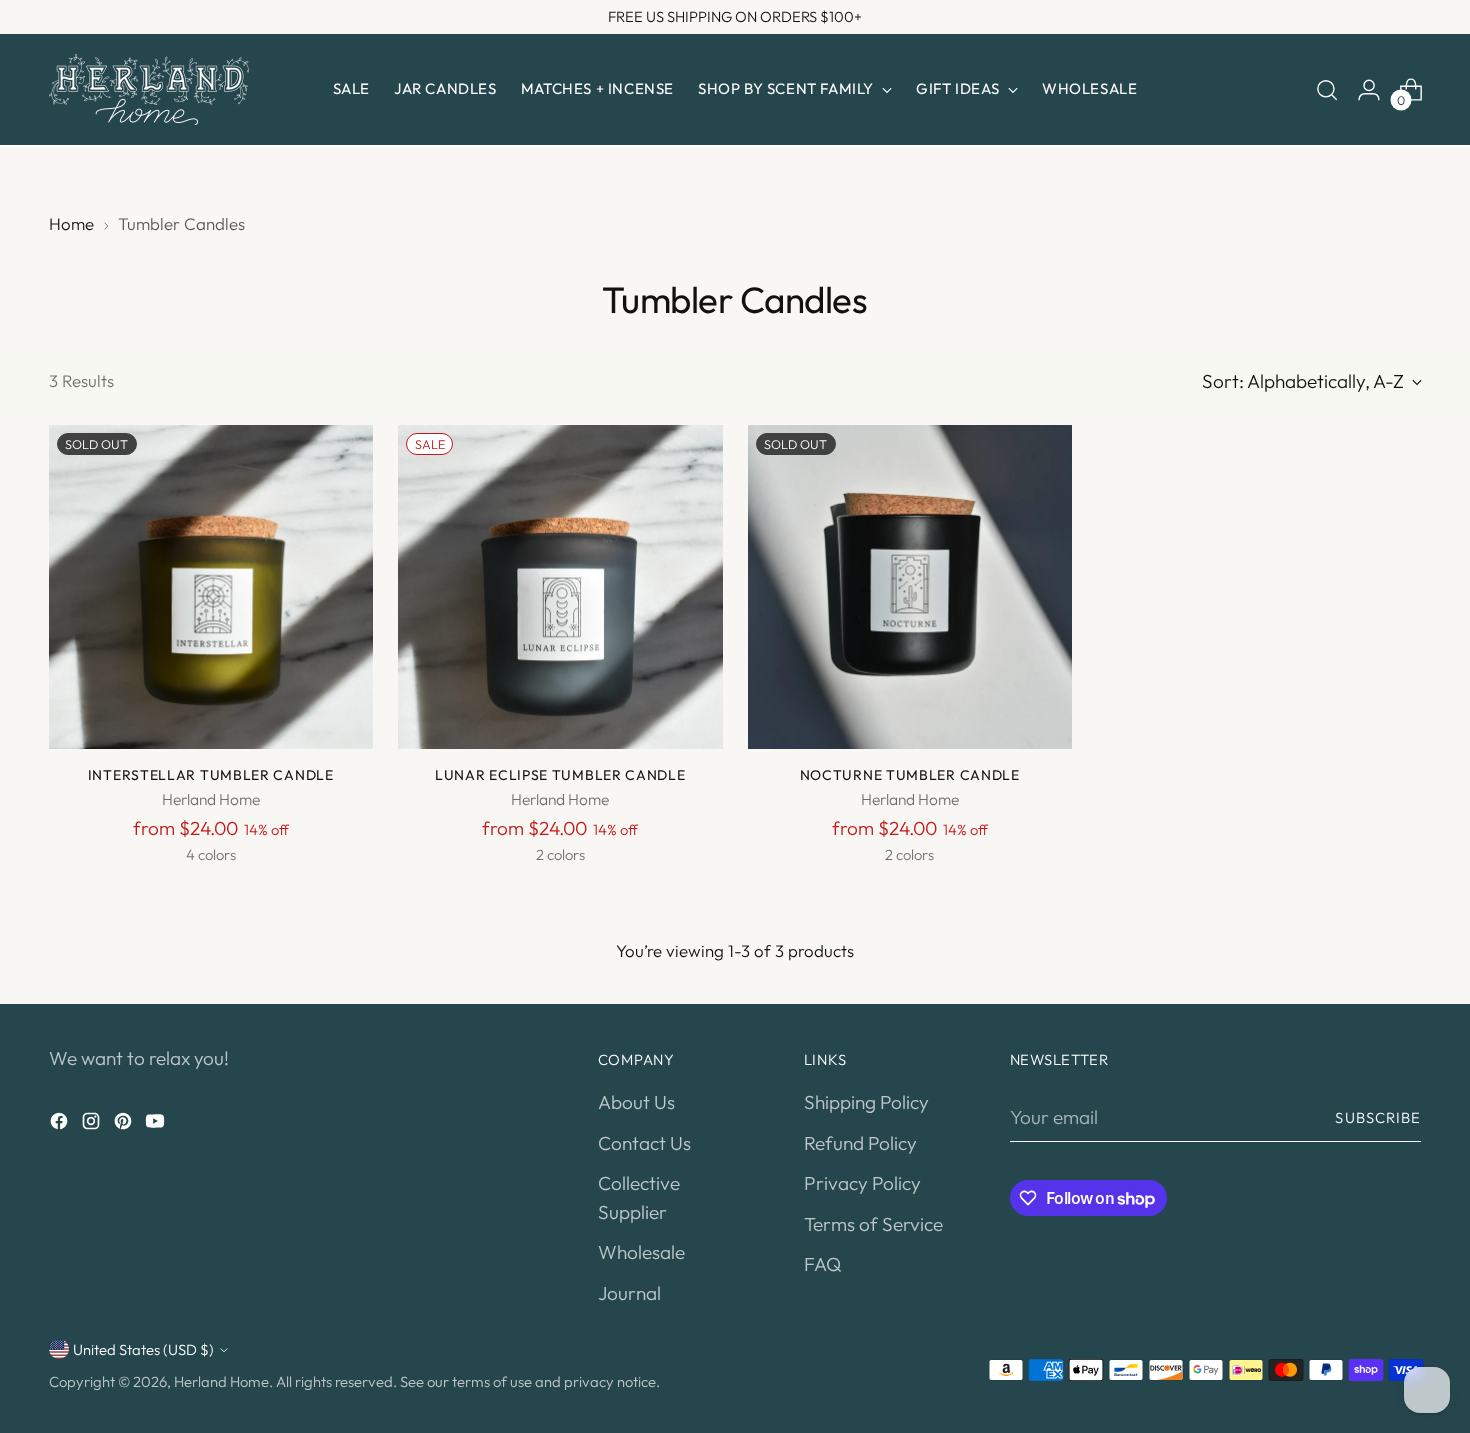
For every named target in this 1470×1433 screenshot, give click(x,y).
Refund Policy (860, 1143)
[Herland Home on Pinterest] (125, 1124)
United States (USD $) (143, 1349)
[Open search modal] (1327, 90)
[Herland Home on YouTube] (157, 1124)
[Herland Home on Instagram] (93, 1124)
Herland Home (221, 1381)
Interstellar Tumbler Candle (211, 775)
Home (71, 223)
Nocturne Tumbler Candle (910, 775)
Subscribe (1378, 1117)
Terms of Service (873, 1224)
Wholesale (641, 1252)
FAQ (822, 1264)
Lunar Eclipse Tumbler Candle (560, 775)
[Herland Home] (149, 89)
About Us (636, 1102)
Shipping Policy (866, 1102)
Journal (629, 1293)
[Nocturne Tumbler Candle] (910, 587)
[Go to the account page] (1369, 90)
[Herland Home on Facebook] (61, 1124)
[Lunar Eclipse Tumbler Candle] (560, 587)
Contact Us (644, 1143)
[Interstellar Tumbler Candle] (211, 587)
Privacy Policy (862, 1183)
